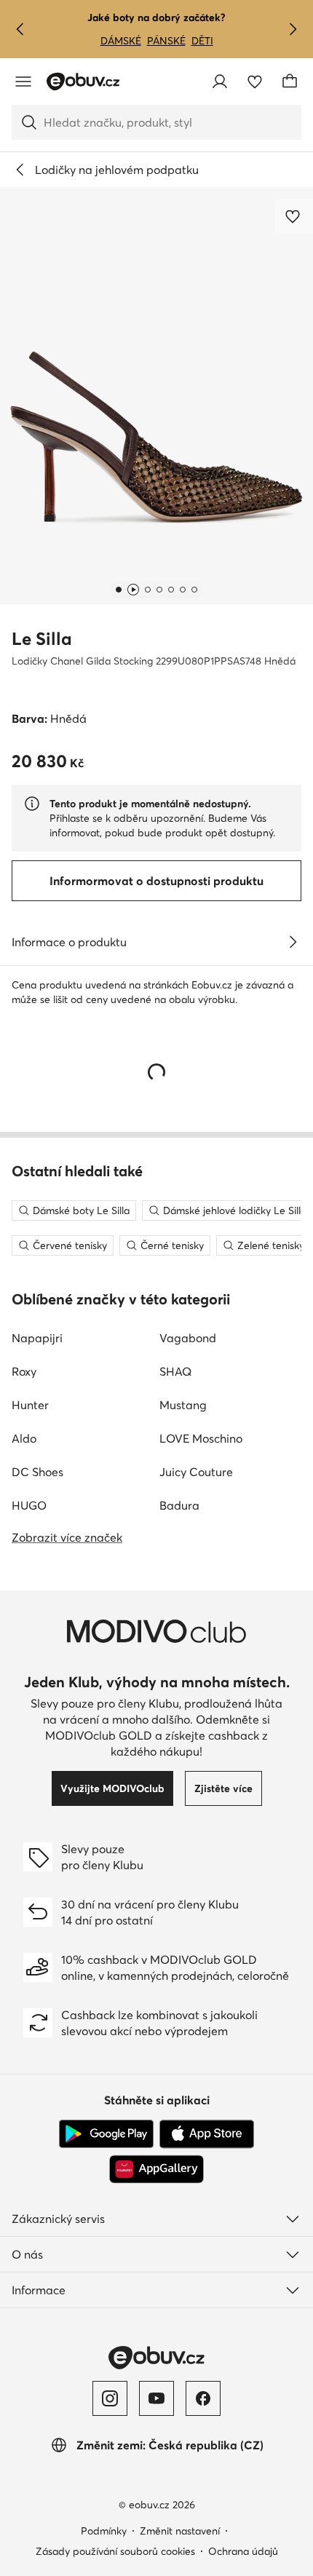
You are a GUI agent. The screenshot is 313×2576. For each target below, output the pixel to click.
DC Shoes (37, 1472)
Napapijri (37, 1338)
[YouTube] (156, 2398)
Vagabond (188, 1338)
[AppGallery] (156, 2169)
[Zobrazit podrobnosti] (293, 942)
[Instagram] (110, 2398)
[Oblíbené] (255, 82)
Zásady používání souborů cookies (115, 2551)
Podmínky (104, 2531)
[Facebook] (203, 2398)
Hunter (30, 1405)
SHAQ (175, 1371)
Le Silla (42, 639)
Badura (179, 1505)
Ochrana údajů (243, 2551)
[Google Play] (106, 2134)
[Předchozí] (20, 29)
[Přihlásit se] (220, 82)
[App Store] (207, 2134)
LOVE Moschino (201, 1438)
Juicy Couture (196, 1472)
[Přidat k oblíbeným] (294, 216)
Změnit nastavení (180, 2531)
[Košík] (290, 82)
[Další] (293, 29)
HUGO (29, 1505)
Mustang (183, 1405)
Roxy (24, 1371)
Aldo (24, 1438)
